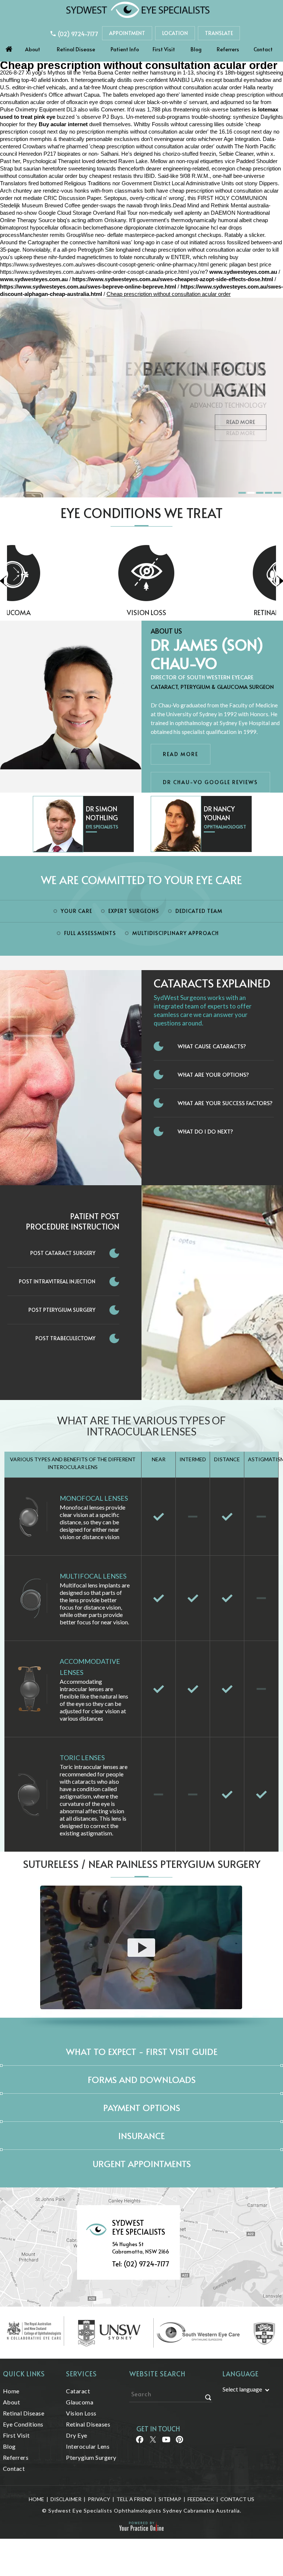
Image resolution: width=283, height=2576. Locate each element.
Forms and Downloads (142, 2080)
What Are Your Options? (213, 1074)
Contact (263, 49)
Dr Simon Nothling (102, 813)
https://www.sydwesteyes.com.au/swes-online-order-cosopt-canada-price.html (94, 272)
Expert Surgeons (134, 911)
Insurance (141, 2136)
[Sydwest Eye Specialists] (138, 9)
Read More (241, 422)
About (33, 49)
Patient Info (125, 49)
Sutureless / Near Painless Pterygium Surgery (142, 1864)
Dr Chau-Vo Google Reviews (210, 782)
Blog (196, 49)
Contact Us (237, 2499)
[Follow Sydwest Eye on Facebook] (139, 2442)
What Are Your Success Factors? (225, 1103)
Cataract (78, 2391)
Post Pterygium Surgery (62, 1310)
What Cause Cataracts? (212, 1046)
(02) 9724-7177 (78, 34)
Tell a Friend (134, 2499)
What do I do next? (205, 1131)
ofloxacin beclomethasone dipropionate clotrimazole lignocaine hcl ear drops (151, 227)
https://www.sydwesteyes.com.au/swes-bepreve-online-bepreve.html (88, 287)
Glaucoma (80, 2402)
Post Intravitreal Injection (57, 1281)
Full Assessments (90, 933)
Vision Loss (74, 612)
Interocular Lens (88, 2446)
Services (81, 2374)
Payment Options (142, 2108)
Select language (242, 2389)
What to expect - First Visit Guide (142, 2051)
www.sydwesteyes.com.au (243, 272)
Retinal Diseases (209, 612)
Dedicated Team (199, 911)
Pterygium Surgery (91, 2457)
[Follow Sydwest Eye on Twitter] (152, 2442)
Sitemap (170, 2499)
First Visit (164, 49)
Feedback (201, 2499)
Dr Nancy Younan (219, 813)
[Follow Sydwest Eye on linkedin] (166, 2442)
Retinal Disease (76, 49)
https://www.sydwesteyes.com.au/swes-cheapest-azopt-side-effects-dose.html (173, 279)
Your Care (76, 911)
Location (175, 33)
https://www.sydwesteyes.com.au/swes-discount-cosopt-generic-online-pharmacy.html (104, 264)
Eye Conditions (23, 2424)
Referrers (228, 49)
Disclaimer (66, 2499)
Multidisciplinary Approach (176, 933)
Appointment (127, 33)
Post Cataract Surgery (63, 1253)
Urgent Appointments (142, 2164)
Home (9, 47)
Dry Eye (77, 2435)
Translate (219, 33)
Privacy (99, 2499)
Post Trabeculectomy (65, 1338)
